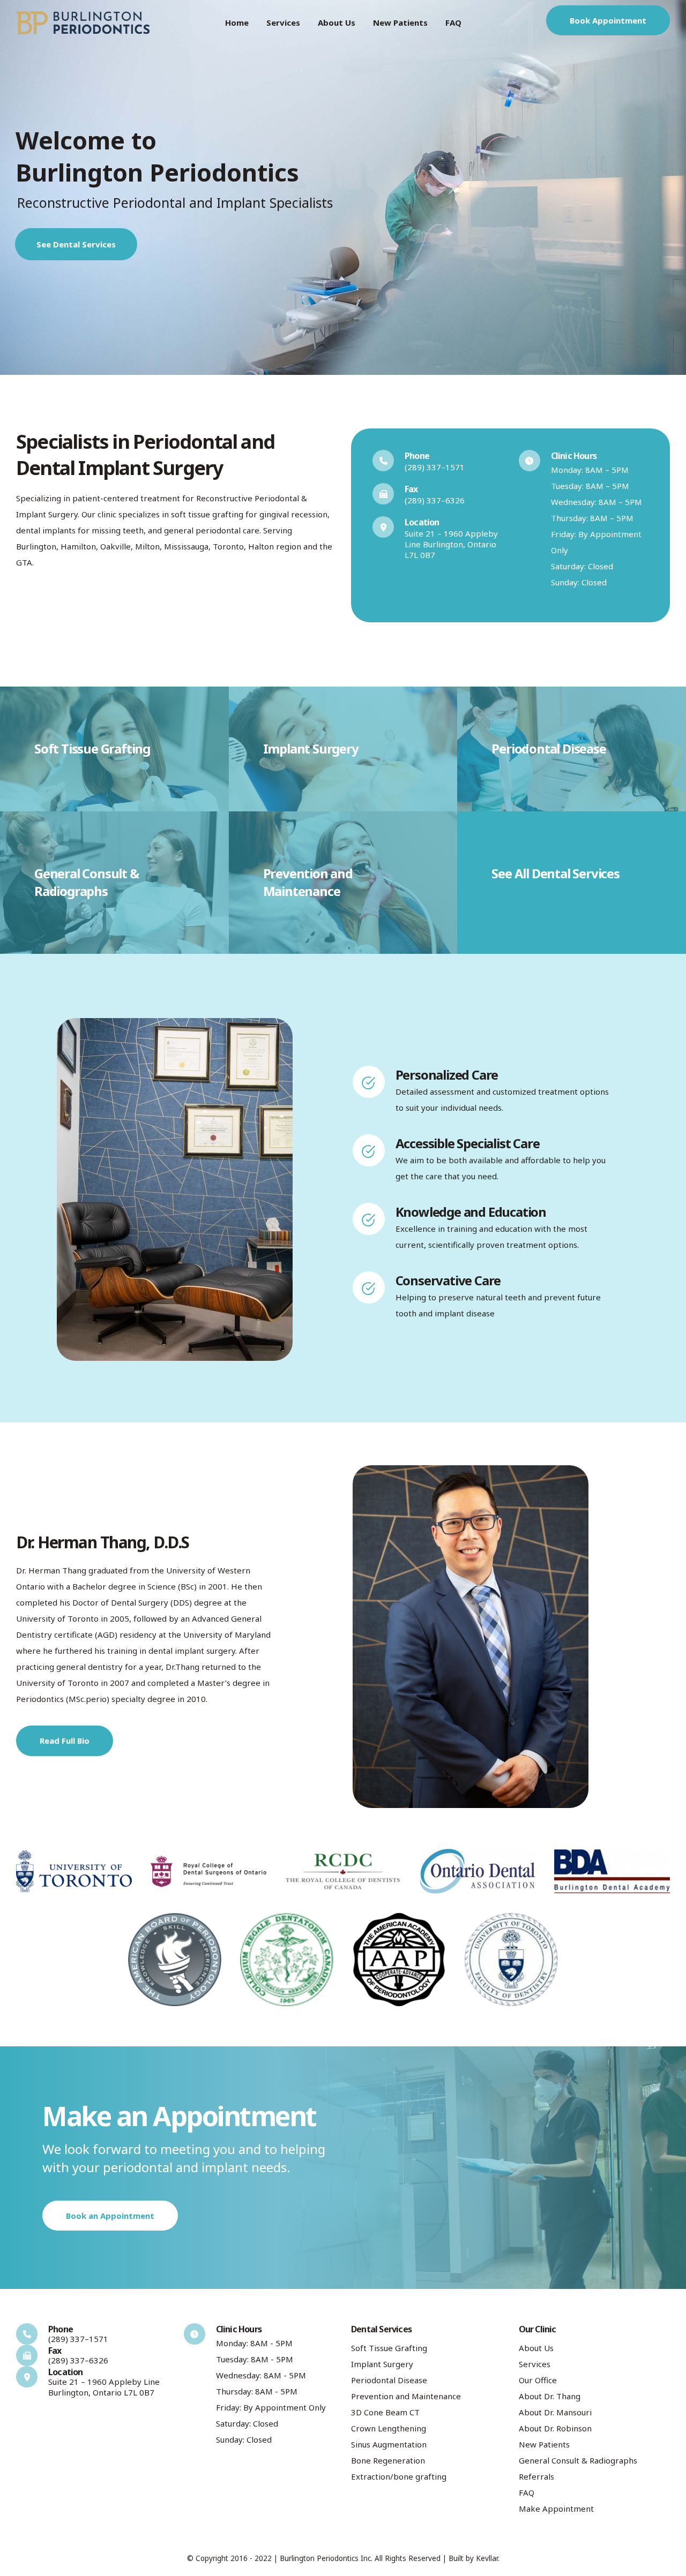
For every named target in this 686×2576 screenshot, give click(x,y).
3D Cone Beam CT (385, 2412)
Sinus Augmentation (389, 2444)
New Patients (400, 22)
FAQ (453, 22)
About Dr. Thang (550, 2396)
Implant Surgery (382, 2364)
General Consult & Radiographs (578, 2460)
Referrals (536, 2476)
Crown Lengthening (389, 2428)
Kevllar (487, 2558)
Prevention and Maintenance (406, 2396)
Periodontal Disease (389, 2380)
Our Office (538, 2380)
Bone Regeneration (388, 2460)
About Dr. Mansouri (555, 2412)
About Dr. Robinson (555, 2428)
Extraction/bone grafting (399, 2476)
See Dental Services (76, 244)
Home (237, 22)
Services (283, 22)
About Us (337, 22)
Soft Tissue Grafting (389, 2348)
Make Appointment (556, 2509)
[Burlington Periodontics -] (83, 23)
